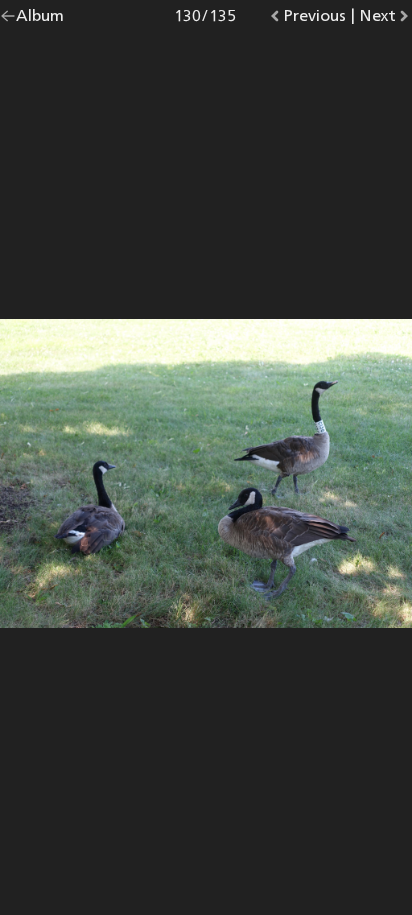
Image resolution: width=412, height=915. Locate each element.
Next (385, 19)
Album (40, 19)
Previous (314, 19)
